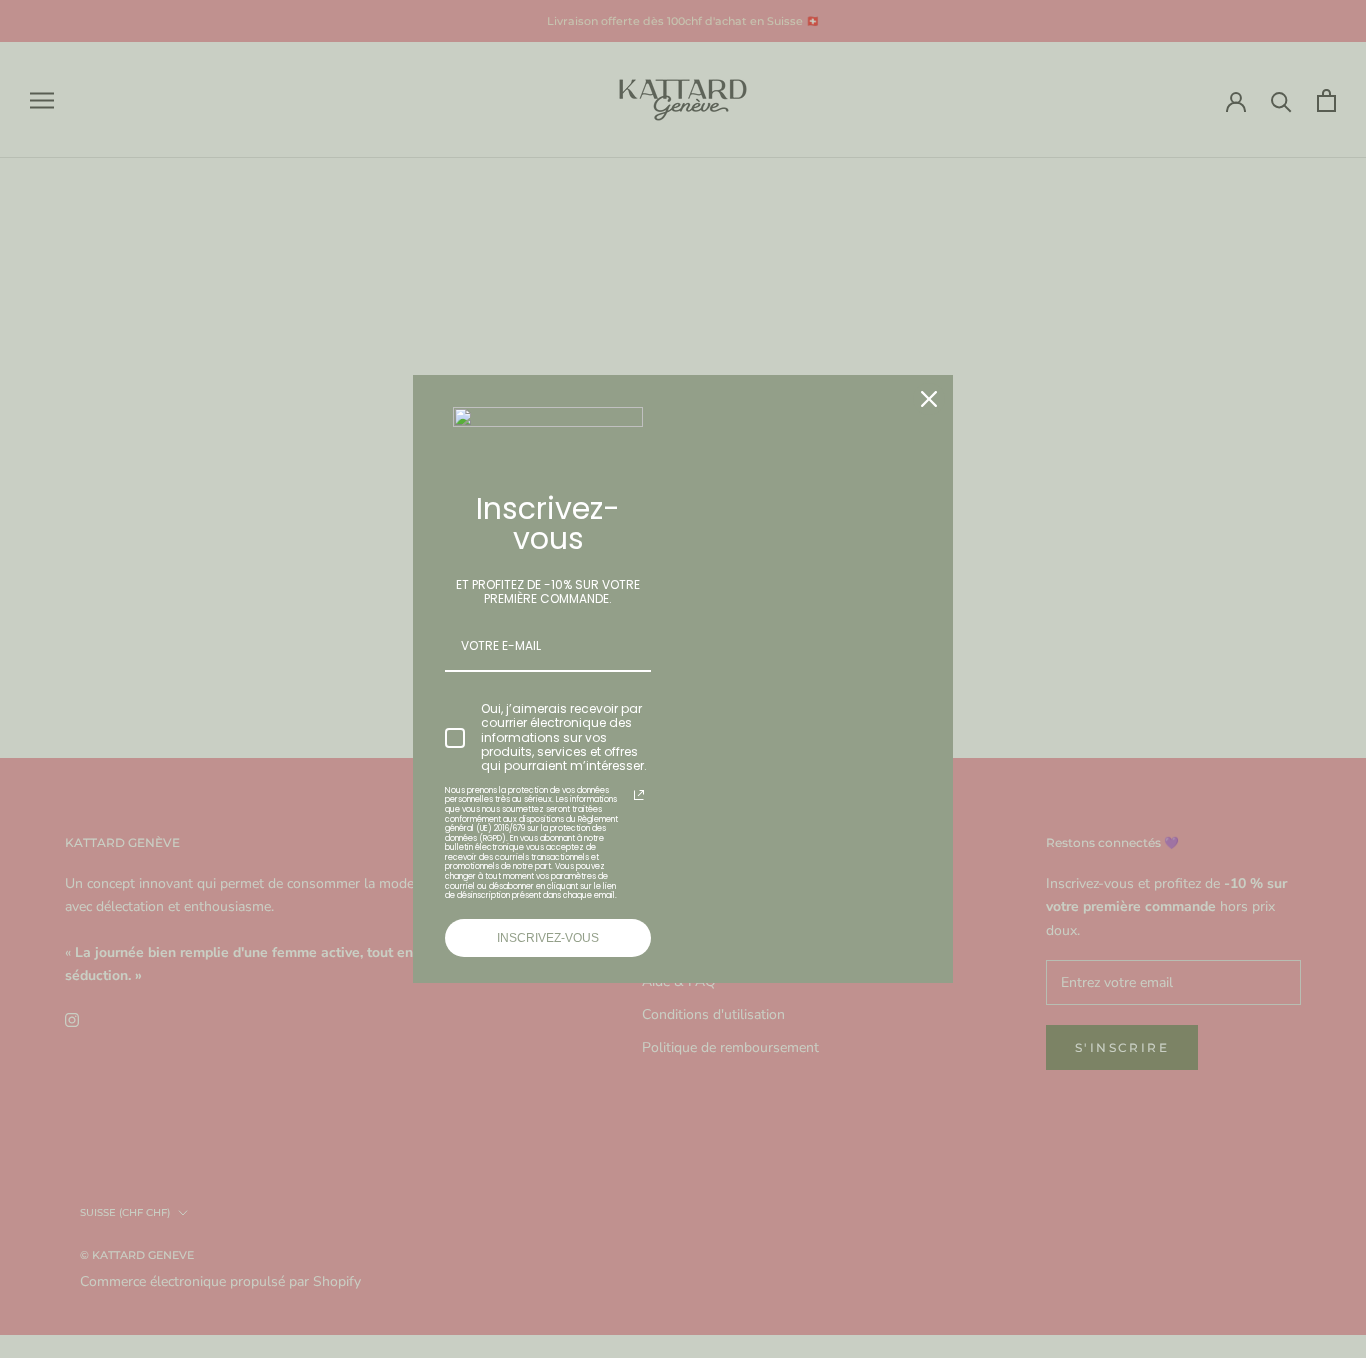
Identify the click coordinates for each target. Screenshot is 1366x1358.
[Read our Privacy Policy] (639, 795)
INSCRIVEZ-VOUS (548, 938)
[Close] (929, 399)
